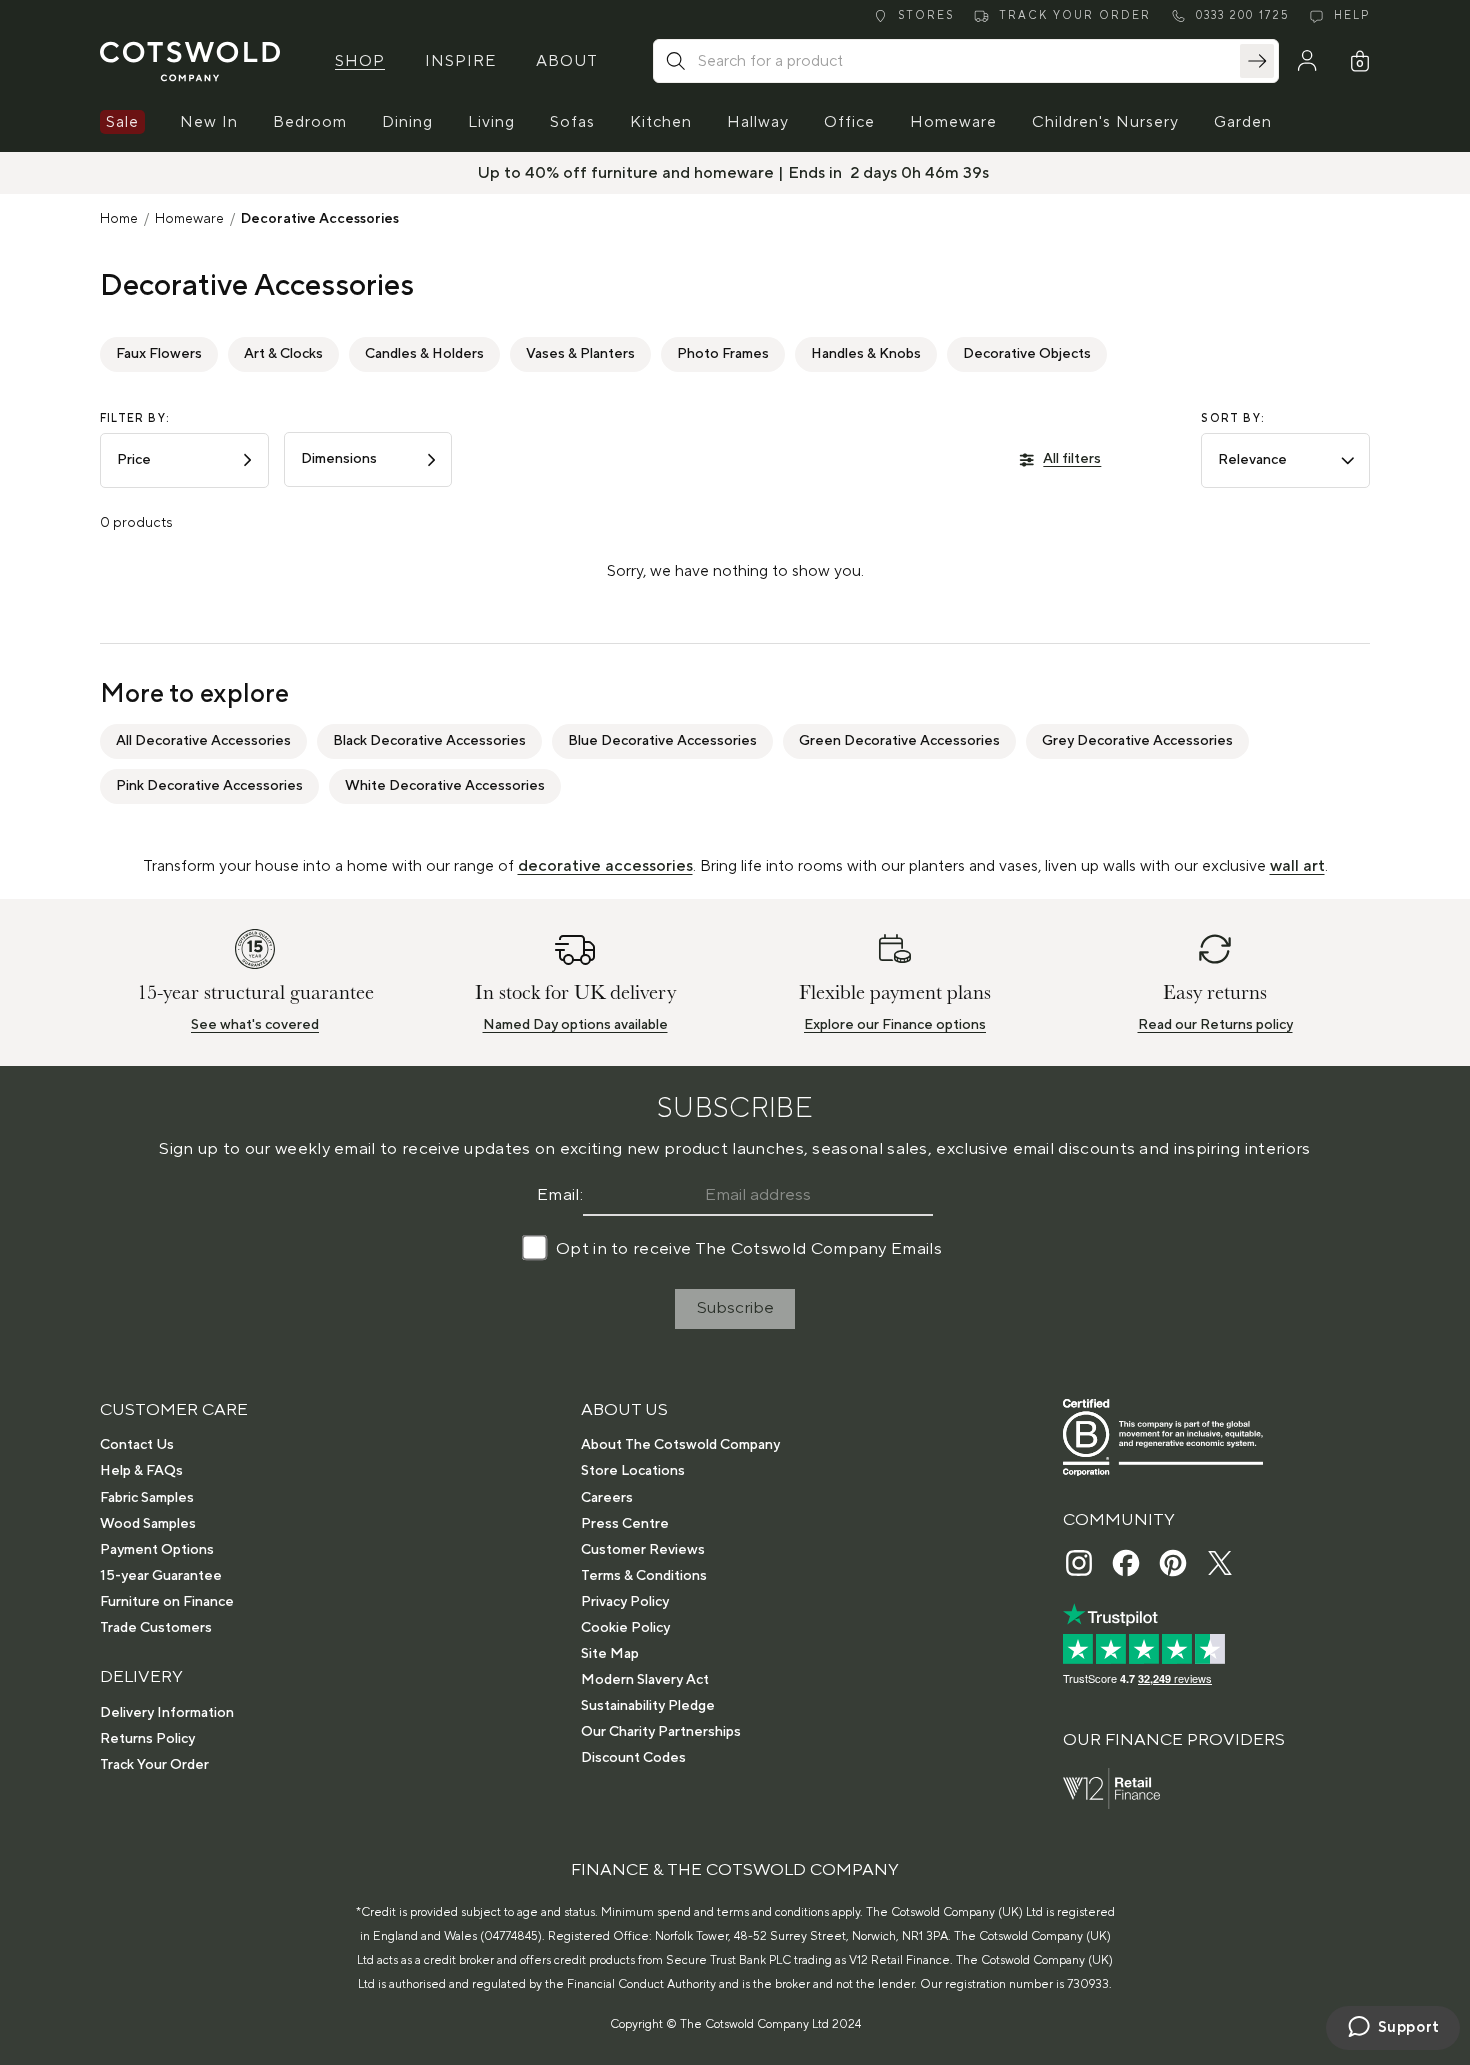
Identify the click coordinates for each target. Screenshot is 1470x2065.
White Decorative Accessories (445, 786)
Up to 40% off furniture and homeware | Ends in (662, 173)
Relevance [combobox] (1252, 460)
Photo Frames (723, 354)
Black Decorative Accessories (429, 741)
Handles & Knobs (866, 354)
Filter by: (135, 419)
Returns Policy (147, 1739)
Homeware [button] (953, 122)
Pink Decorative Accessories (209, 786)
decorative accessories (605, 866)
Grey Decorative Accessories (1137, 741)
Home (119, 219)
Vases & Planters (580, 354)
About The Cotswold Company (680, 1445)
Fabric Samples (147, 1498)
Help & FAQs (141, 1471)
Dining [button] (407, 122)
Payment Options (157, 1550)
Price (134, 460)
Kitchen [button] (661, 122)
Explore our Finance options (895, 1025)
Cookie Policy (625, 1628)
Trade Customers (156, 1628)
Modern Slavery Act (645, 1680)
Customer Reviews (643, 1550)
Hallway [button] (758, 122)
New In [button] (209, 122)
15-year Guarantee (161, 1576)
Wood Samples (148, 1524)
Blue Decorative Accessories (662, 741)
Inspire (460, 61)
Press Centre (625, 1524)
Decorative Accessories (320, 219)
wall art (1297, 866)
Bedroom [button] (310, 122)
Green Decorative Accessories (899, 741)
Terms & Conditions (644, 1576)
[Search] (1257, 61)
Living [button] (491, 122)
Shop (360, 61)
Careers (607, 1498)
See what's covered (255, 1025)
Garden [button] (1243, 122)
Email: (560, 1195)
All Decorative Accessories (203, 741)
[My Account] (1307, 61)
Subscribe (735, 1308)
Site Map (610, 1654)
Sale (122, 122)
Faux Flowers (159, 354)
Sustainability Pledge (648, 1706)
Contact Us (137, 1445)
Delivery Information (167, 1713)
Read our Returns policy (1215, 1025)
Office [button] (849, 122)
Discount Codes (633, 1758)
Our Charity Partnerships (661, 1732)
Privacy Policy (625, 1602)
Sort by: (1233, 419)
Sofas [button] (572, 122)
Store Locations (633, 1471)
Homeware (189, 219)
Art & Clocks (283, 354)
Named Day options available (575, 1025)
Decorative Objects (1027, 354)
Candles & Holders (424, 354)
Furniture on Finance (167, 1602)
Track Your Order (154, 1765)
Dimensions (339, 459)
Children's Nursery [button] (1105, 122)
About (567, 61)
